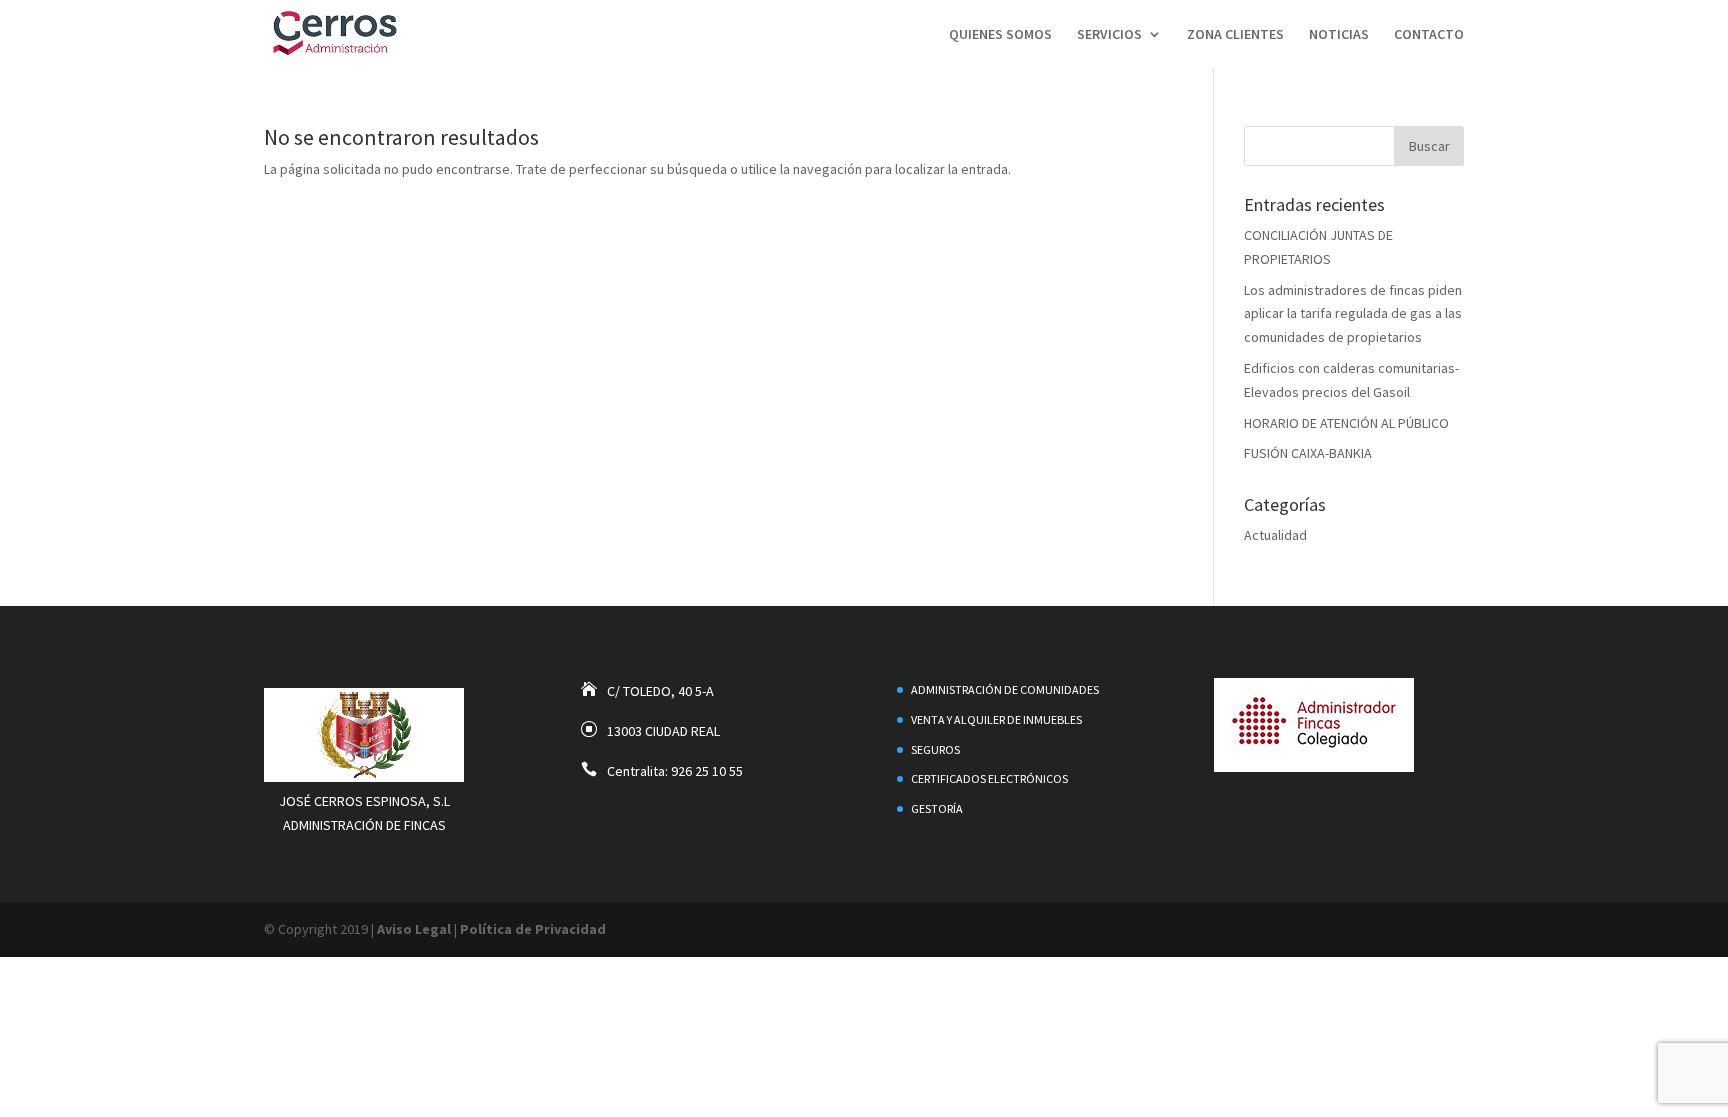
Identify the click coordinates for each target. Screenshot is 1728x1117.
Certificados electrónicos (989, 778)
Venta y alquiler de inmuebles (996, 719)
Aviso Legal (414, 929)
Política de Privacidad (533, 929)
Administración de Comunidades (1005, 689)
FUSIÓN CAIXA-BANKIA (1308, 453)
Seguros (935, 749)
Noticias (1339, 35)
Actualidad (1275, 535)
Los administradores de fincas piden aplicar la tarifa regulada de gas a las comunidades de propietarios (1353, 314)
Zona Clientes (1235, 35)
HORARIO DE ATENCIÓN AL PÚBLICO (1346, 423)
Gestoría (937, 808)
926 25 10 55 (707, 771)
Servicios (1109, 35)
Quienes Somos (1000, 35)
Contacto (1429, 35)
